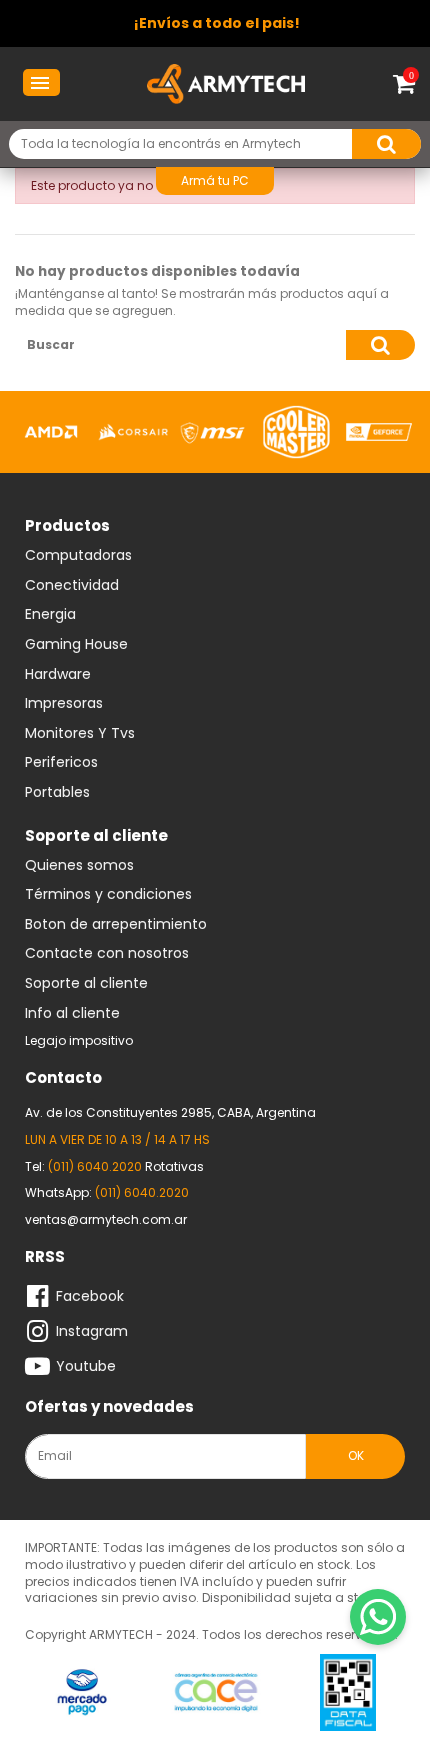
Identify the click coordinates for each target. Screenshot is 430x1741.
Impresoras (64, 704)
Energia (50, 615)
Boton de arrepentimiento (116, 925)
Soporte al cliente (86, 984)
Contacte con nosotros (107, 954)
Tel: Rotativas (114, 1166)
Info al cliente (72, 1014)
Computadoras (78, 556)
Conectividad (72, 586)
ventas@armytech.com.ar (106, 1219)
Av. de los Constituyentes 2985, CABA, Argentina (170, 1112)
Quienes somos (79, 866)
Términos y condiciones (108, 895)
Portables (57, 793)
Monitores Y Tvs (80, 734)
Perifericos (61, 763)
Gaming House (76, 645)
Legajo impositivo (79, 1040)
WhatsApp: (107, 1192)
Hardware (58, 675)
